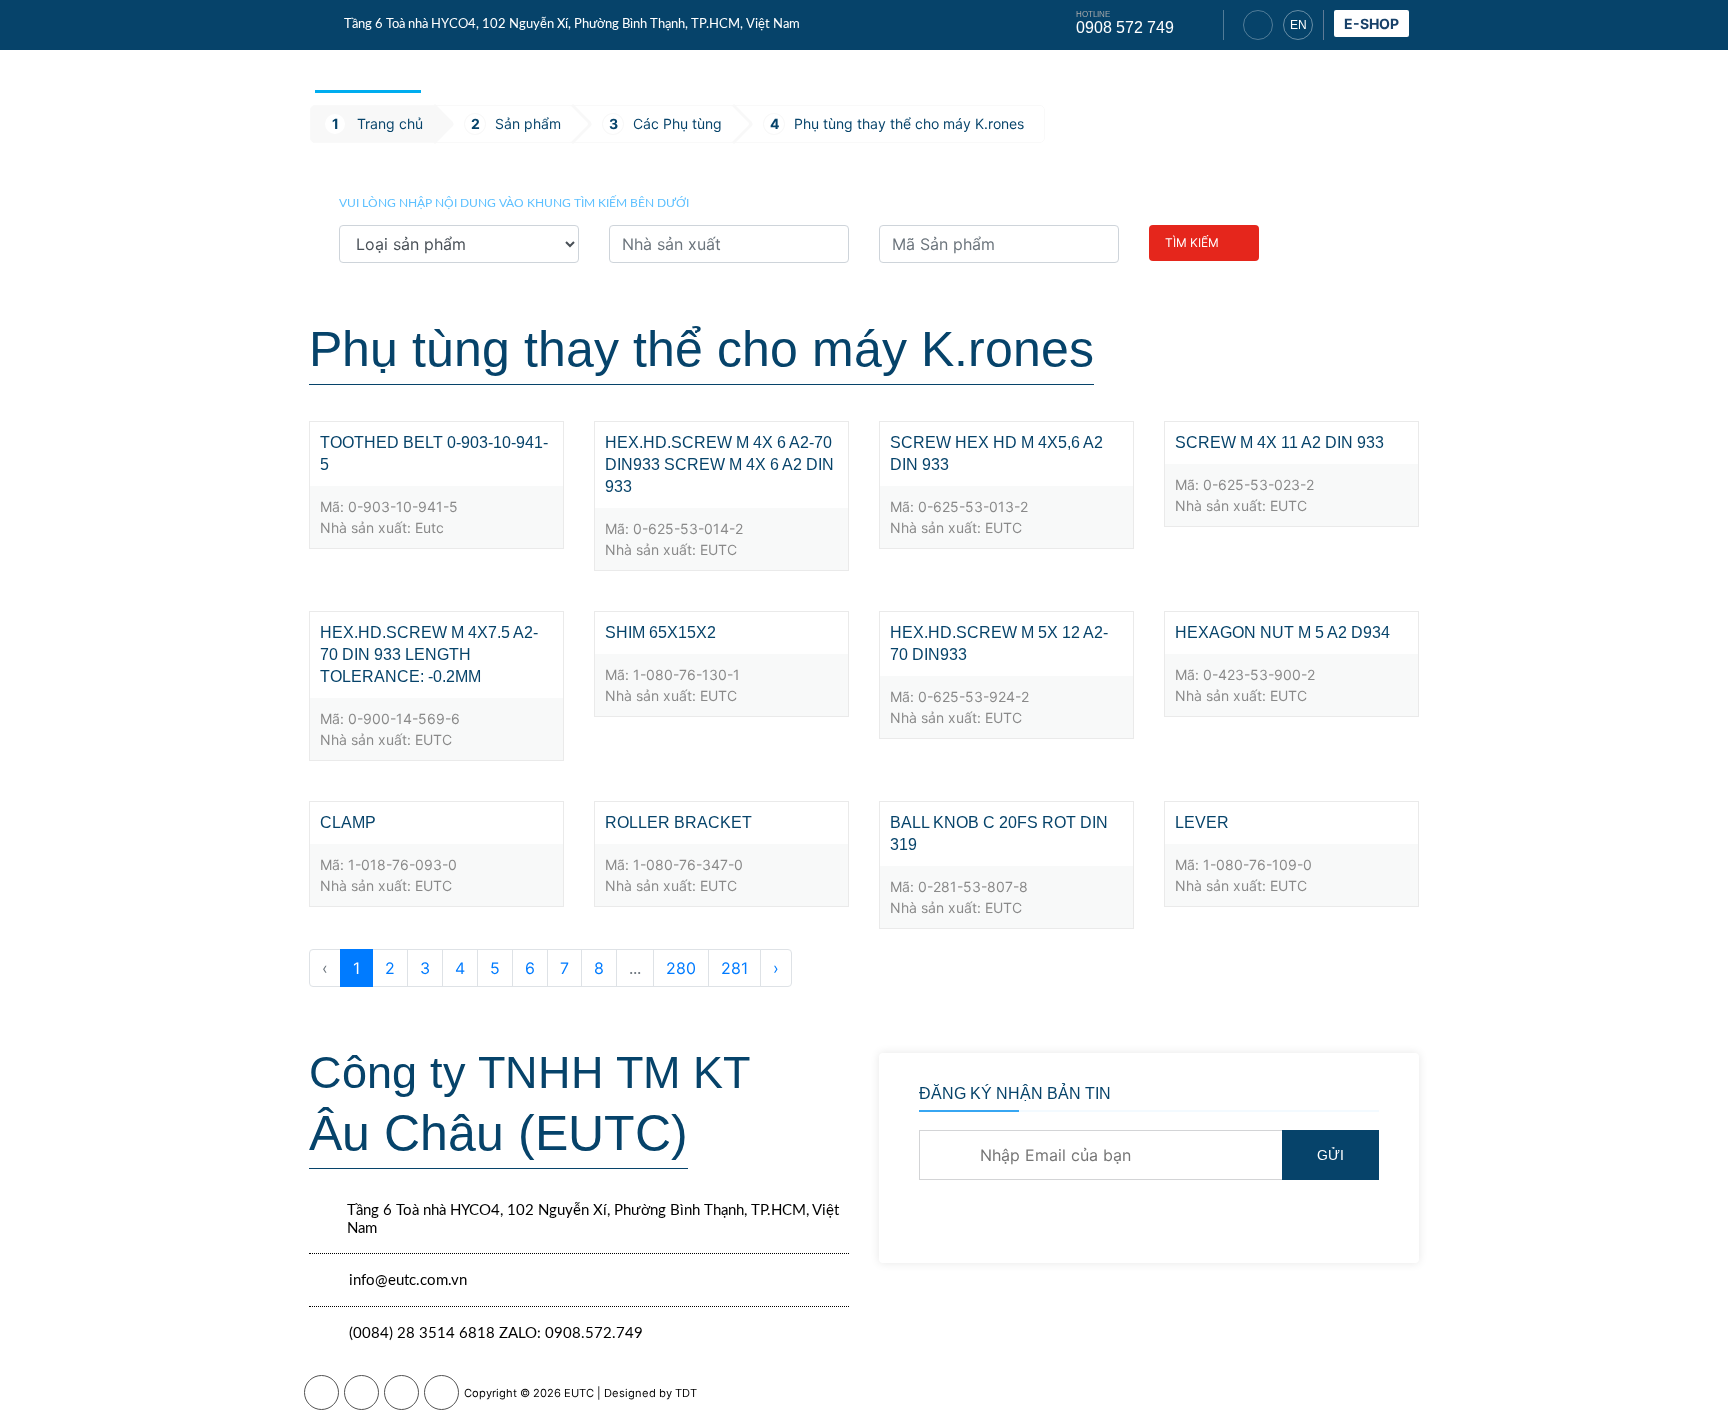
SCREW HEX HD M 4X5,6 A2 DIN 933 (996, 453)
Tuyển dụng (1269, 71)
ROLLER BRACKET (678, 822)
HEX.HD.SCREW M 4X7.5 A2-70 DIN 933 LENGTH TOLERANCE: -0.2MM (429, 654)
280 (681, 968)
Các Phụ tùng (677, 123)
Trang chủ (368, 69)
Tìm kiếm (1192, 242)
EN (1298, 25)
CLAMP (348, 822)
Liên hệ (1376, 71)
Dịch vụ (579, 69)
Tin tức (668, 69)
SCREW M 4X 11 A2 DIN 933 (1279, 442)
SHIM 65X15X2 (660, 632)
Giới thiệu (1150, 71)
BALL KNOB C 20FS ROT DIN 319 (999, 833)
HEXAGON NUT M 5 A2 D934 (1282, 632)
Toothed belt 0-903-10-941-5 (434, 453)
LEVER (1202, 822)
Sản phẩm (480, 69)
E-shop (1371, 23)
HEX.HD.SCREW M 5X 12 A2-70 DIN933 (999, 643)
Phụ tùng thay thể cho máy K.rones (909, 123)
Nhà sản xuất (1025, 71)
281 (734, 968)
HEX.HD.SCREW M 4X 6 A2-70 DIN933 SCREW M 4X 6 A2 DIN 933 (719, 464)
